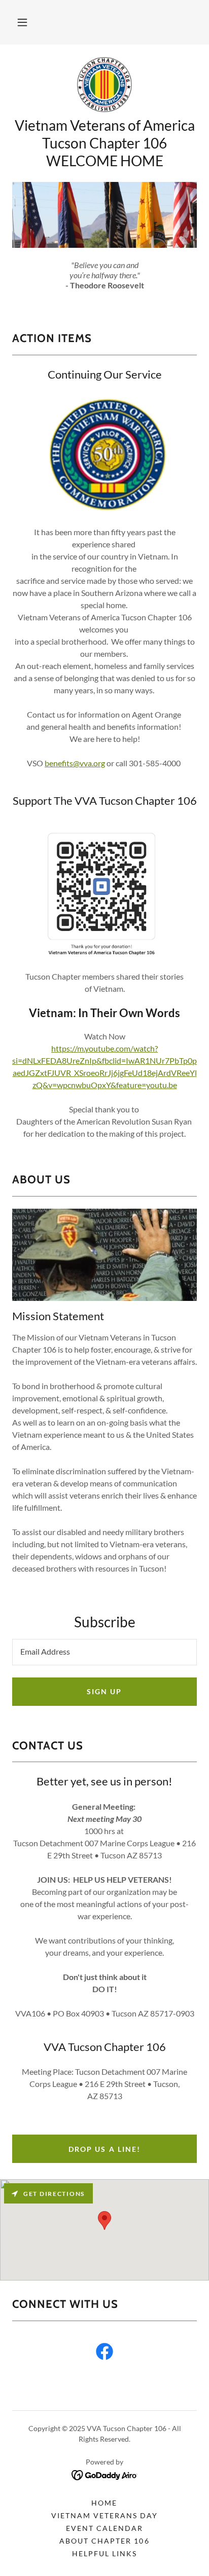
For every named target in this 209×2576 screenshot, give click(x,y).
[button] (22, 22)
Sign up (104, 1691)
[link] (105, 85)
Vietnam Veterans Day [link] (104, 2515)
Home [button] (104, 2503)
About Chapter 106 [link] (104, 2541)
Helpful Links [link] (104, 2553)
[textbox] (104, 1652)
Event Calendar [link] (104, 2528)
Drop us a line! (104, 2149)
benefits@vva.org (75, 763)
